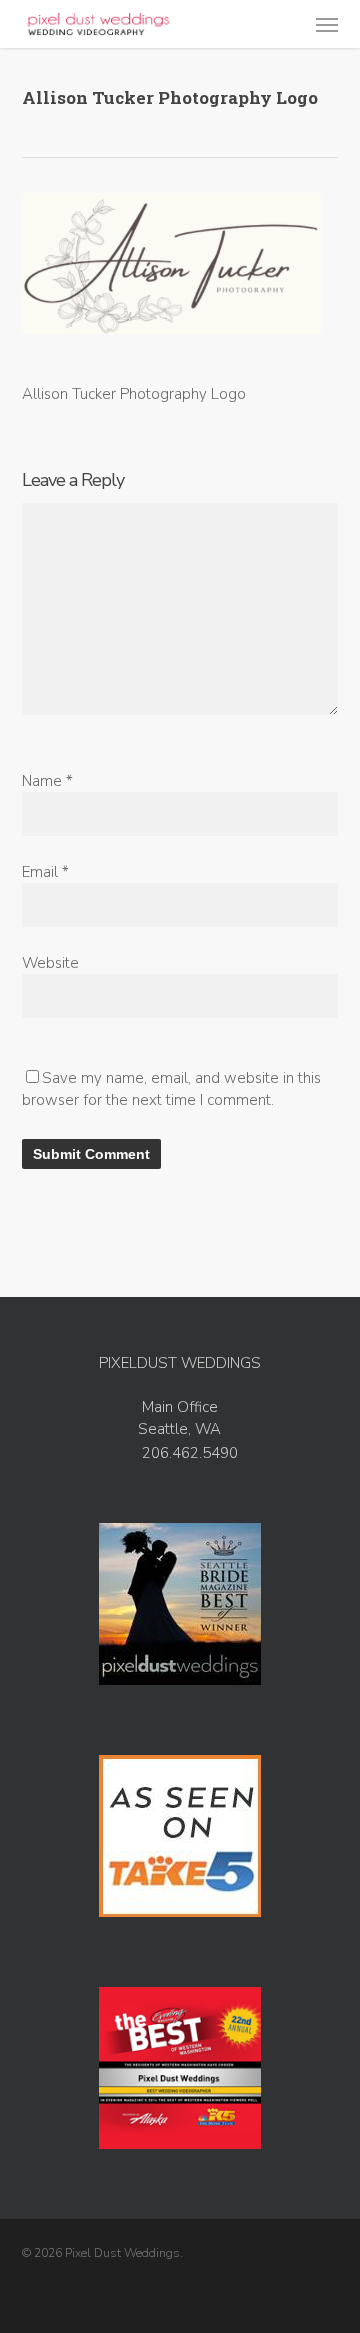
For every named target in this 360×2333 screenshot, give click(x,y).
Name (47, 781)
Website (50, 963)
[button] (327, 24)
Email (45, 872)
